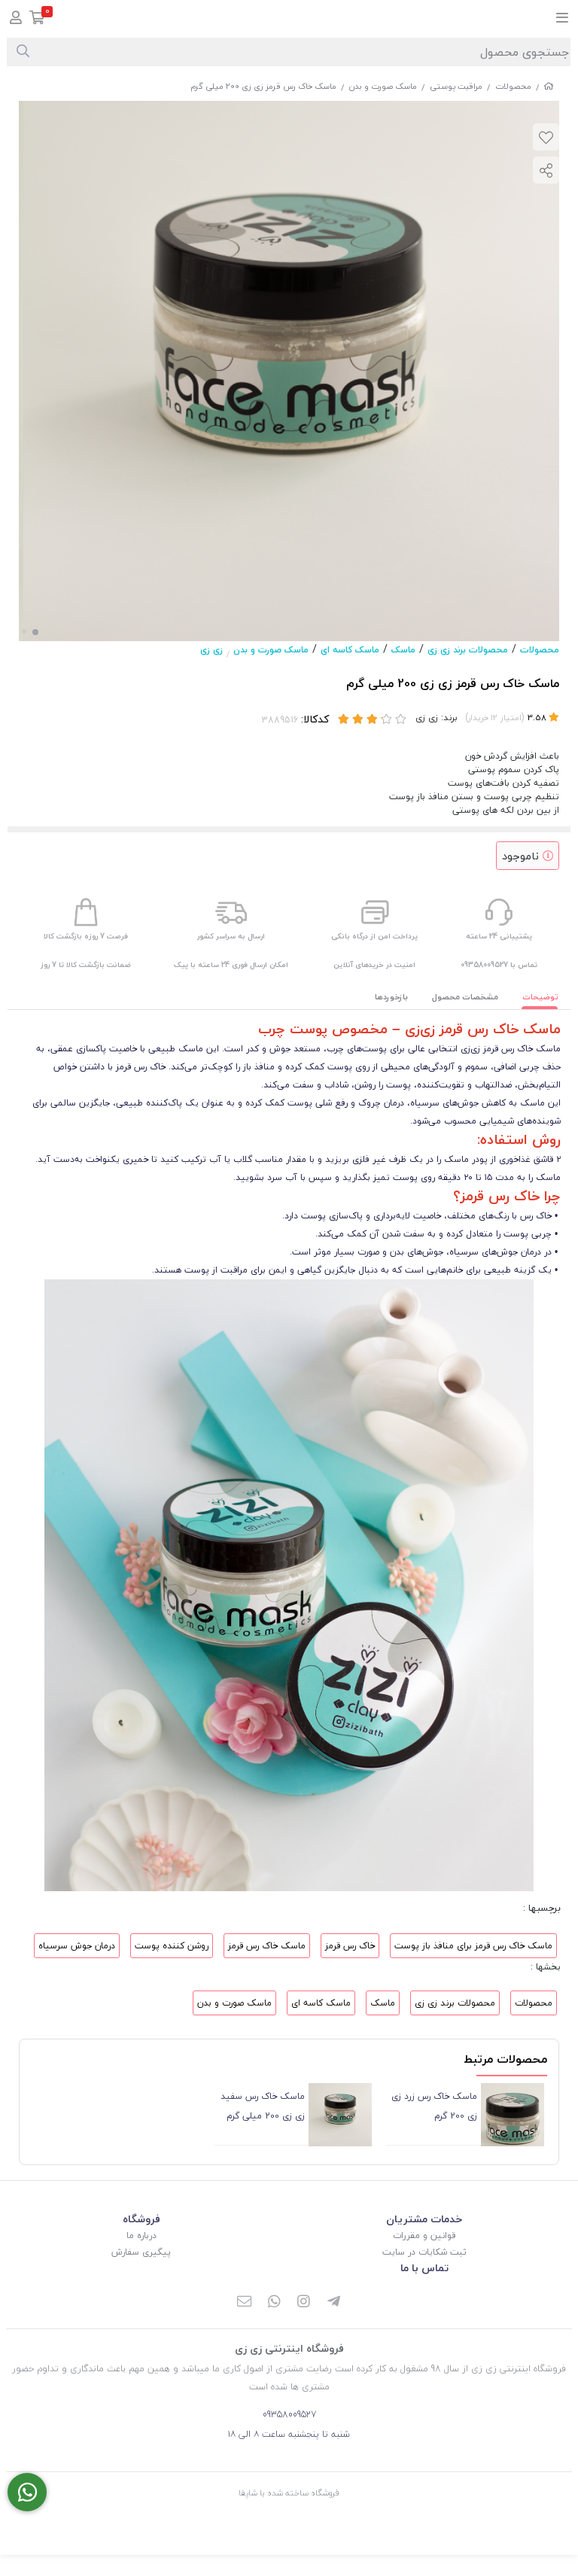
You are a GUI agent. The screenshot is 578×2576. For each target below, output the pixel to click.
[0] (37, 19)
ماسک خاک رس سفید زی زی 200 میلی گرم (263, 2106)
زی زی (211, 650)
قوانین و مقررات (424, 2235)
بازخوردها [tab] (391, 997)
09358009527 (289, 2415)
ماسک (403, 650)
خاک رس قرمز (350, 1946)
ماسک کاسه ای (350, 650)
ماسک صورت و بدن (383, 86)
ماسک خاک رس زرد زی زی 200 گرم (434, 2106)
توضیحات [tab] (540, 997)
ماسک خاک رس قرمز (267, 1946)
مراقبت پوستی (456, 86)
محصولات (513, 86)
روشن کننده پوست (172, 1946)
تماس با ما (424, 2268)
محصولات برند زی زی (468, 650)
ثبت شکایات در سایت (424, 2252)
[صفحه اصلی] (549, 86)
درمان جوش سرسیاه (77, 1946)
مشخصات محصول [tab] (465, 997)
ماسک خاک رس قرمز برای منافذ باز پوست (473, 1946)
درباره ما (141, 2235)
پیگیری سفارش (141, 2252)
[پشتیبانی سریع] (27, 2492)
